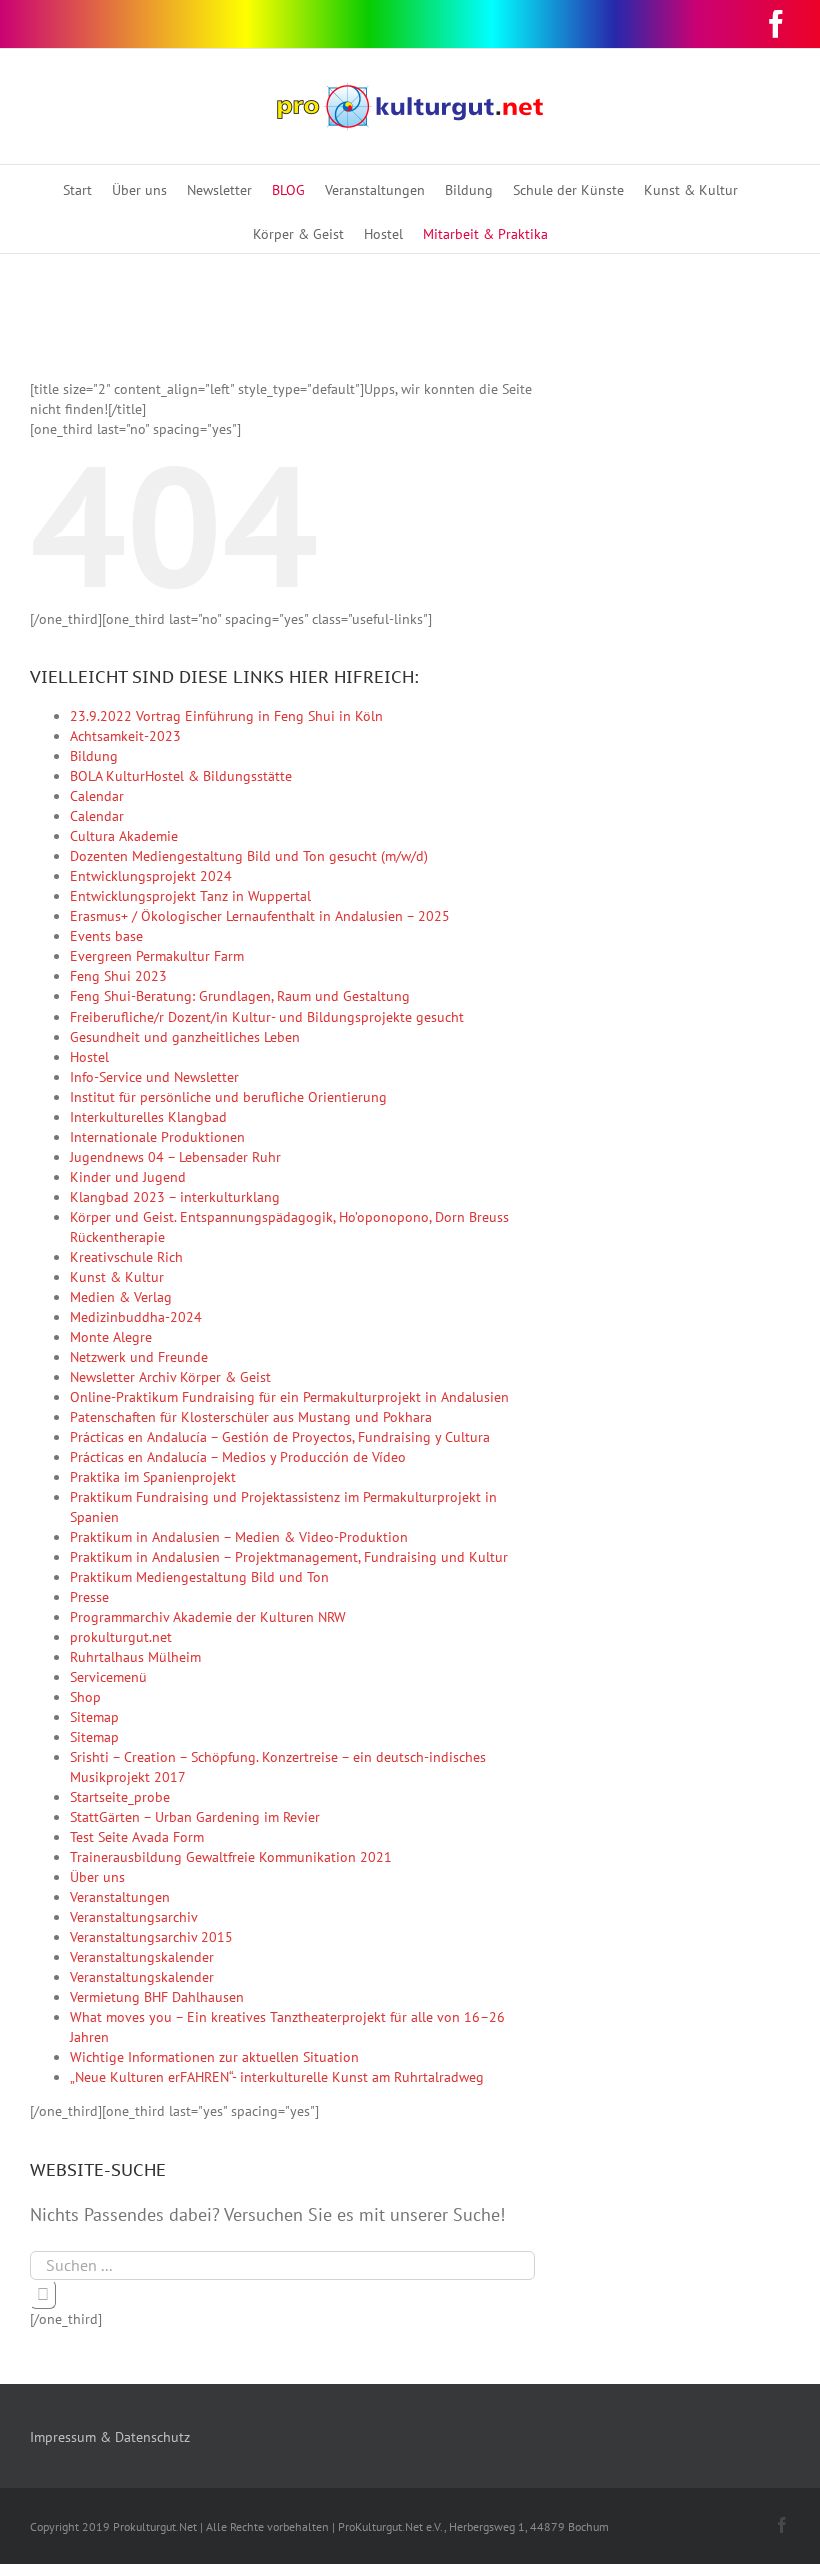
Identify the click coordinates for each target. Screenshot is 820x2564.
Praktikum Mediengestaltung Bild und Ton (199, 1577)
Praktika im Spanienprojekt (153, 1477)
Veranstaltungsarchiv (134, 1917)
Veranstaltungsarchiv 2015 (151, 1937)
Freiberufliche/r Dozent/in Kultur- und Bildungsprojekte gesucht (267, 1017)
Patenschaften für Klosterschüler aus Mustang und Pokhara (251, 1417)
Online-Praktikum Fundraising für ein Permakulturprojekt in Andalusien (289, 1397)
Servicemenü (108, 1677)
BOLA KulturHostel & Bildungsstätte (181, 776)
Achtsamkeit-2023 (125, 736)
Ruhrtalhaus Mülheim (135, 1657)
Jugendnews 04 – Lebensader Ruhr (175, 1157)
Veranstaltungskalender (142, 1957)
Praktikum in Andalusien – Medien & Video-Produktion (239, 1537)
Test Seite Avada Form (137, 1837)
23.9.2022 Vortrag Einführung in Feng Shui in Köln (226, 716)
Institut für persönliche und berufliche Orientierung (228, 1097)
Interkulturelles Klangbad (148, 1117)
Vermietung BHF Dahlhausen (157, 1997)
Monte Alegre (111, 1337)
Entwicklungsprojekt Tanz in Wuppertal (190, 896)
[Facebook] (776, 24)
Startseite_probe (120, 1797)
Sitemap (94, 1717)
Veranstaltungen (120, 1897)
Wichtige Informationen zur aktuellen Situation (214, 2057)
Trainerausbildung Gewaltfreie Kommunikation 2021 (231, 1857)
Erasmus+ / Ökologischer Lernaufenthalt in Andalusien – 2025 (260, 916)
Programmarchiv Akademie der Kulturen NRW (208, 1617)
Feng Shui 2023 (118, 976)
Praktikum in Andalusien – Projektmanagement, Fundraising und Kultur (289, 1557)
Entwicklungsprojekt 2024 (151, 876)
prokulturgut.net (121, 1637)
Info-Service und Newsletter (154, 1077)
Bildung (94, 756)
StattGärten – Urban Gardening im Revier (195, 1817)
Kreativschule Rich (126, 1257)
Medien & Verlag (121, 1297)
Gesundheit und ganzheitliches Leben (185, 1037)
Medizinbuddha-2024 (136, 1317)
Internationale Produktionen (157, 1137)
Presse (89, 1597)
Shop (85, 1697)
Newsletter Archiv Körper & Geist (170, 1377)
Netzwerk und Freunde (139, 1357)
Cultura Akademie (124, 836)
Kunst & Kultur (117, 1277)
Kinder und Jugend (128, 1177)
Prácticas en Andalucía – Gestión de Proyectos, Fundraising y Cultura (280, 1437)
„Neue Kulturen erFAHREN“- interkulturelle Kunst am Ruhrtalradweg (277, 2077)
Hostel (89, 1057)
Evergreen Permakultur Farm (157, 956)
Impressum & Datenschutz (110, 2437)
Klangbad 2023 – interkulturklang (175, 1197)
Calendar (97, 796)
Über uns (97, 1877)
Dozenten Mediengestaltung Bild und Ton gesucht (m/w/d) (249, 856)
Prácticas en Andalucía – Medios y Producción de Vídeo (238, 1457)
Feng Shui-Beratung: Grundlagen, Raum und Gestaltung (240, 996)
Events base (106, 936)
